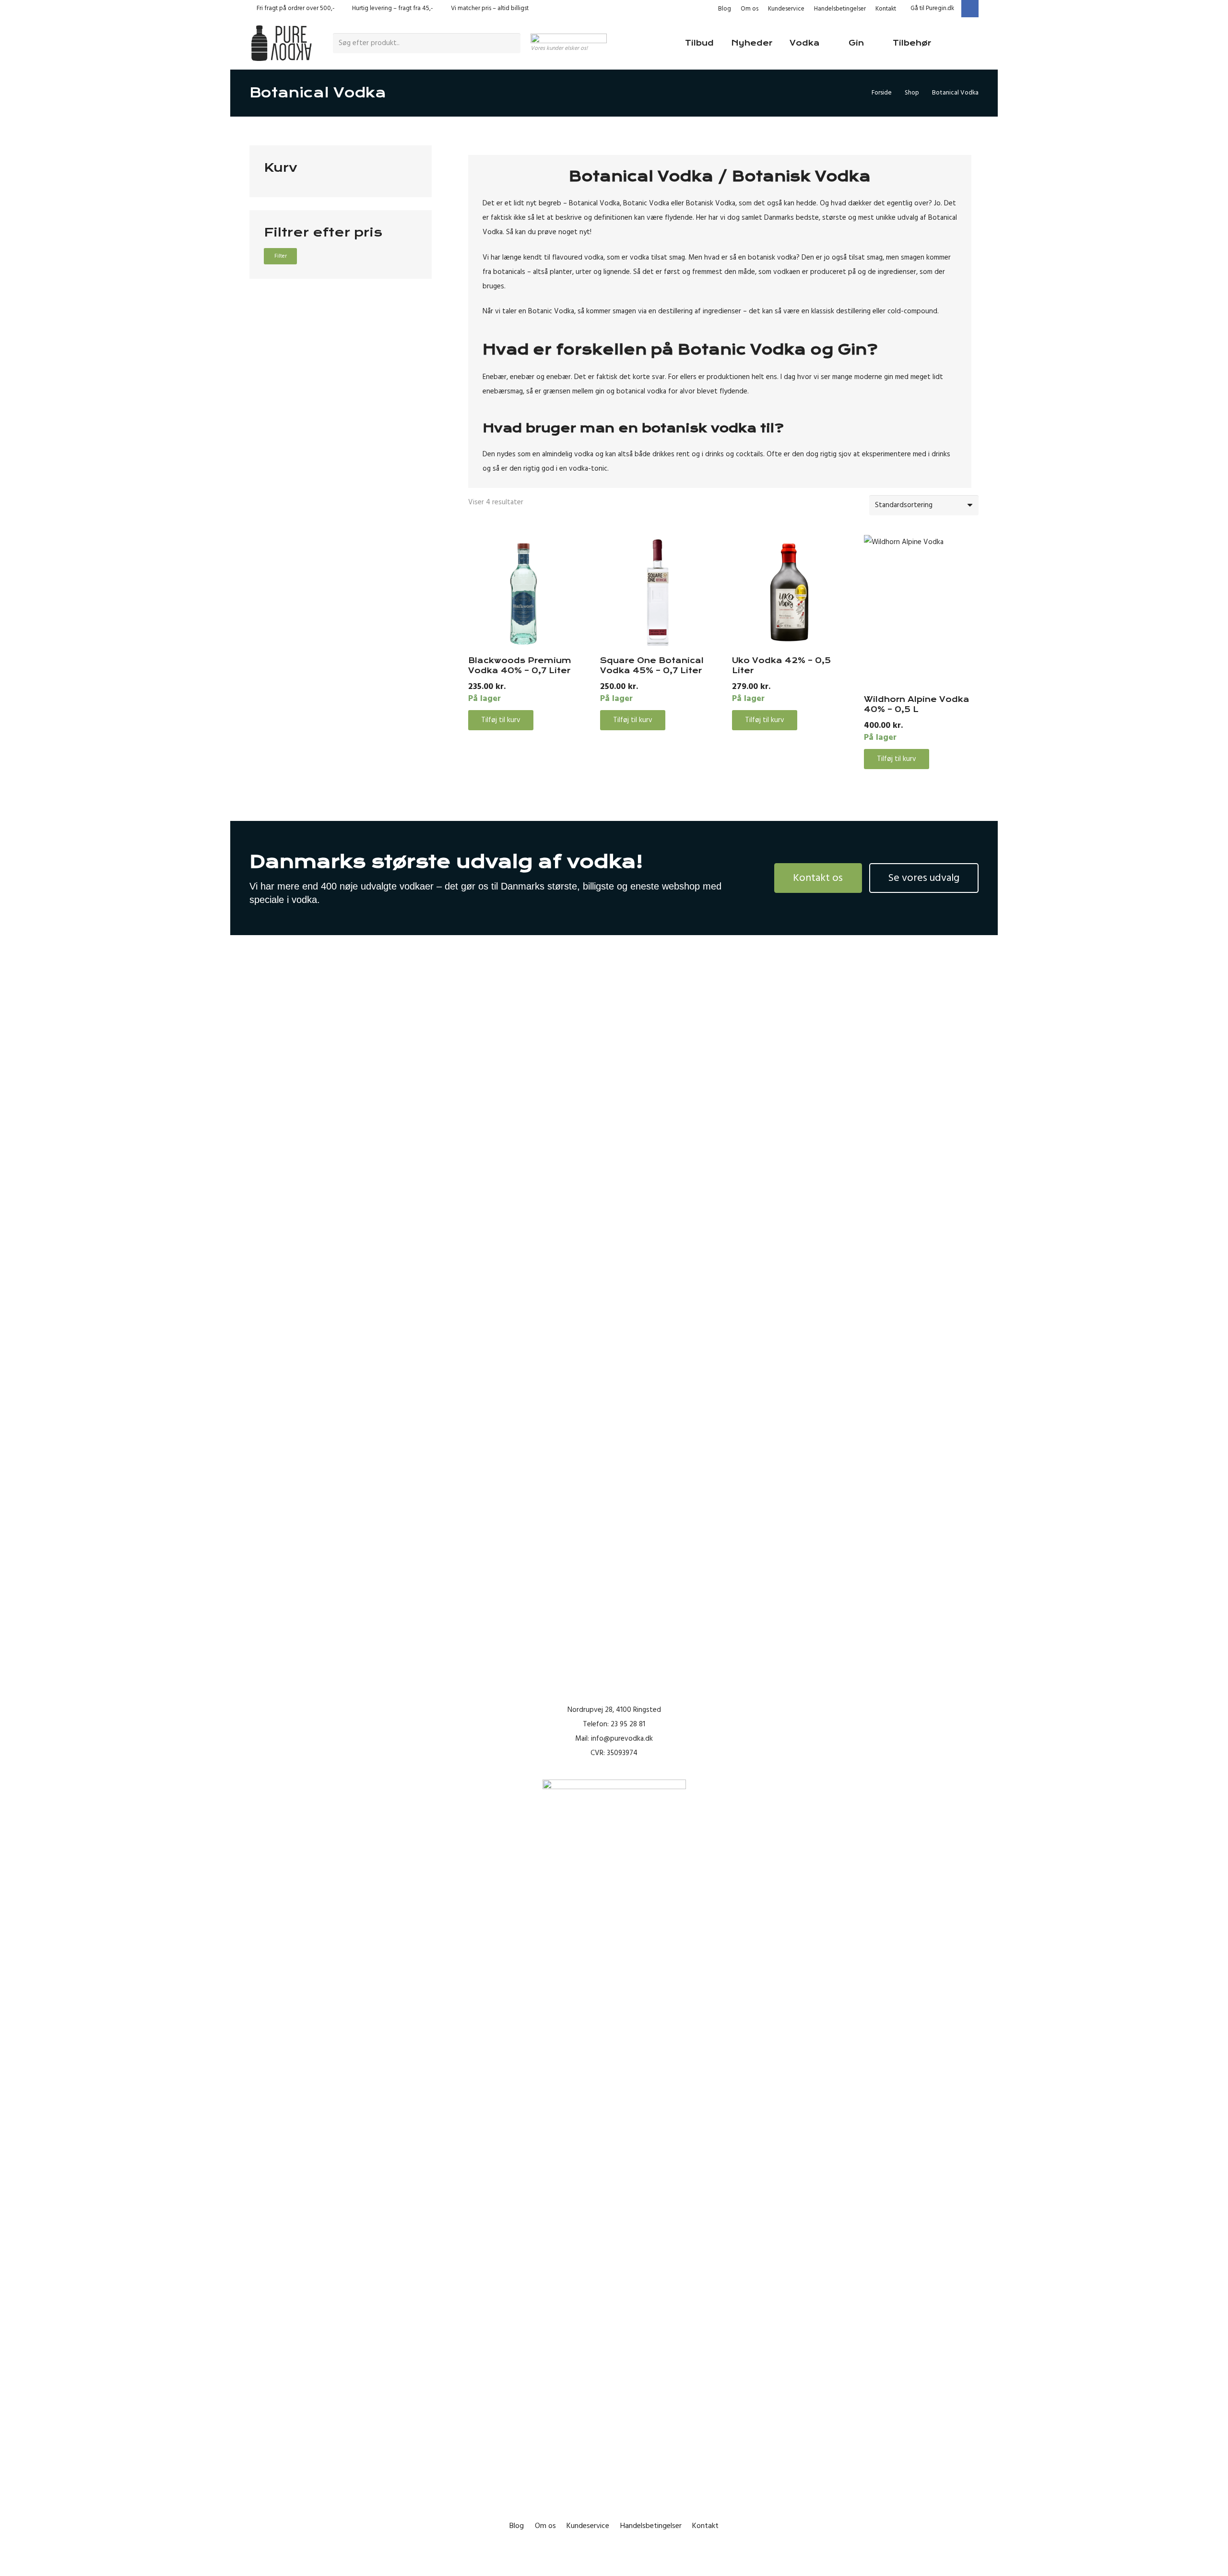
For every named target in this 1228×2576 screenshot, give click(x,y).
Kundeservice (786, 9)
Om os (750, 9)
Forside (882, 93)
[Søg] (512, 43)
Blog (725, 9)
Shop (912, 93)
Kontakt (886, 9)
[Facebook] (970, 9)
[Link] (281, 43)
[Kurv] (965, 43)
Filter (281, 256)
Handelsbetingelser (840, 9)
